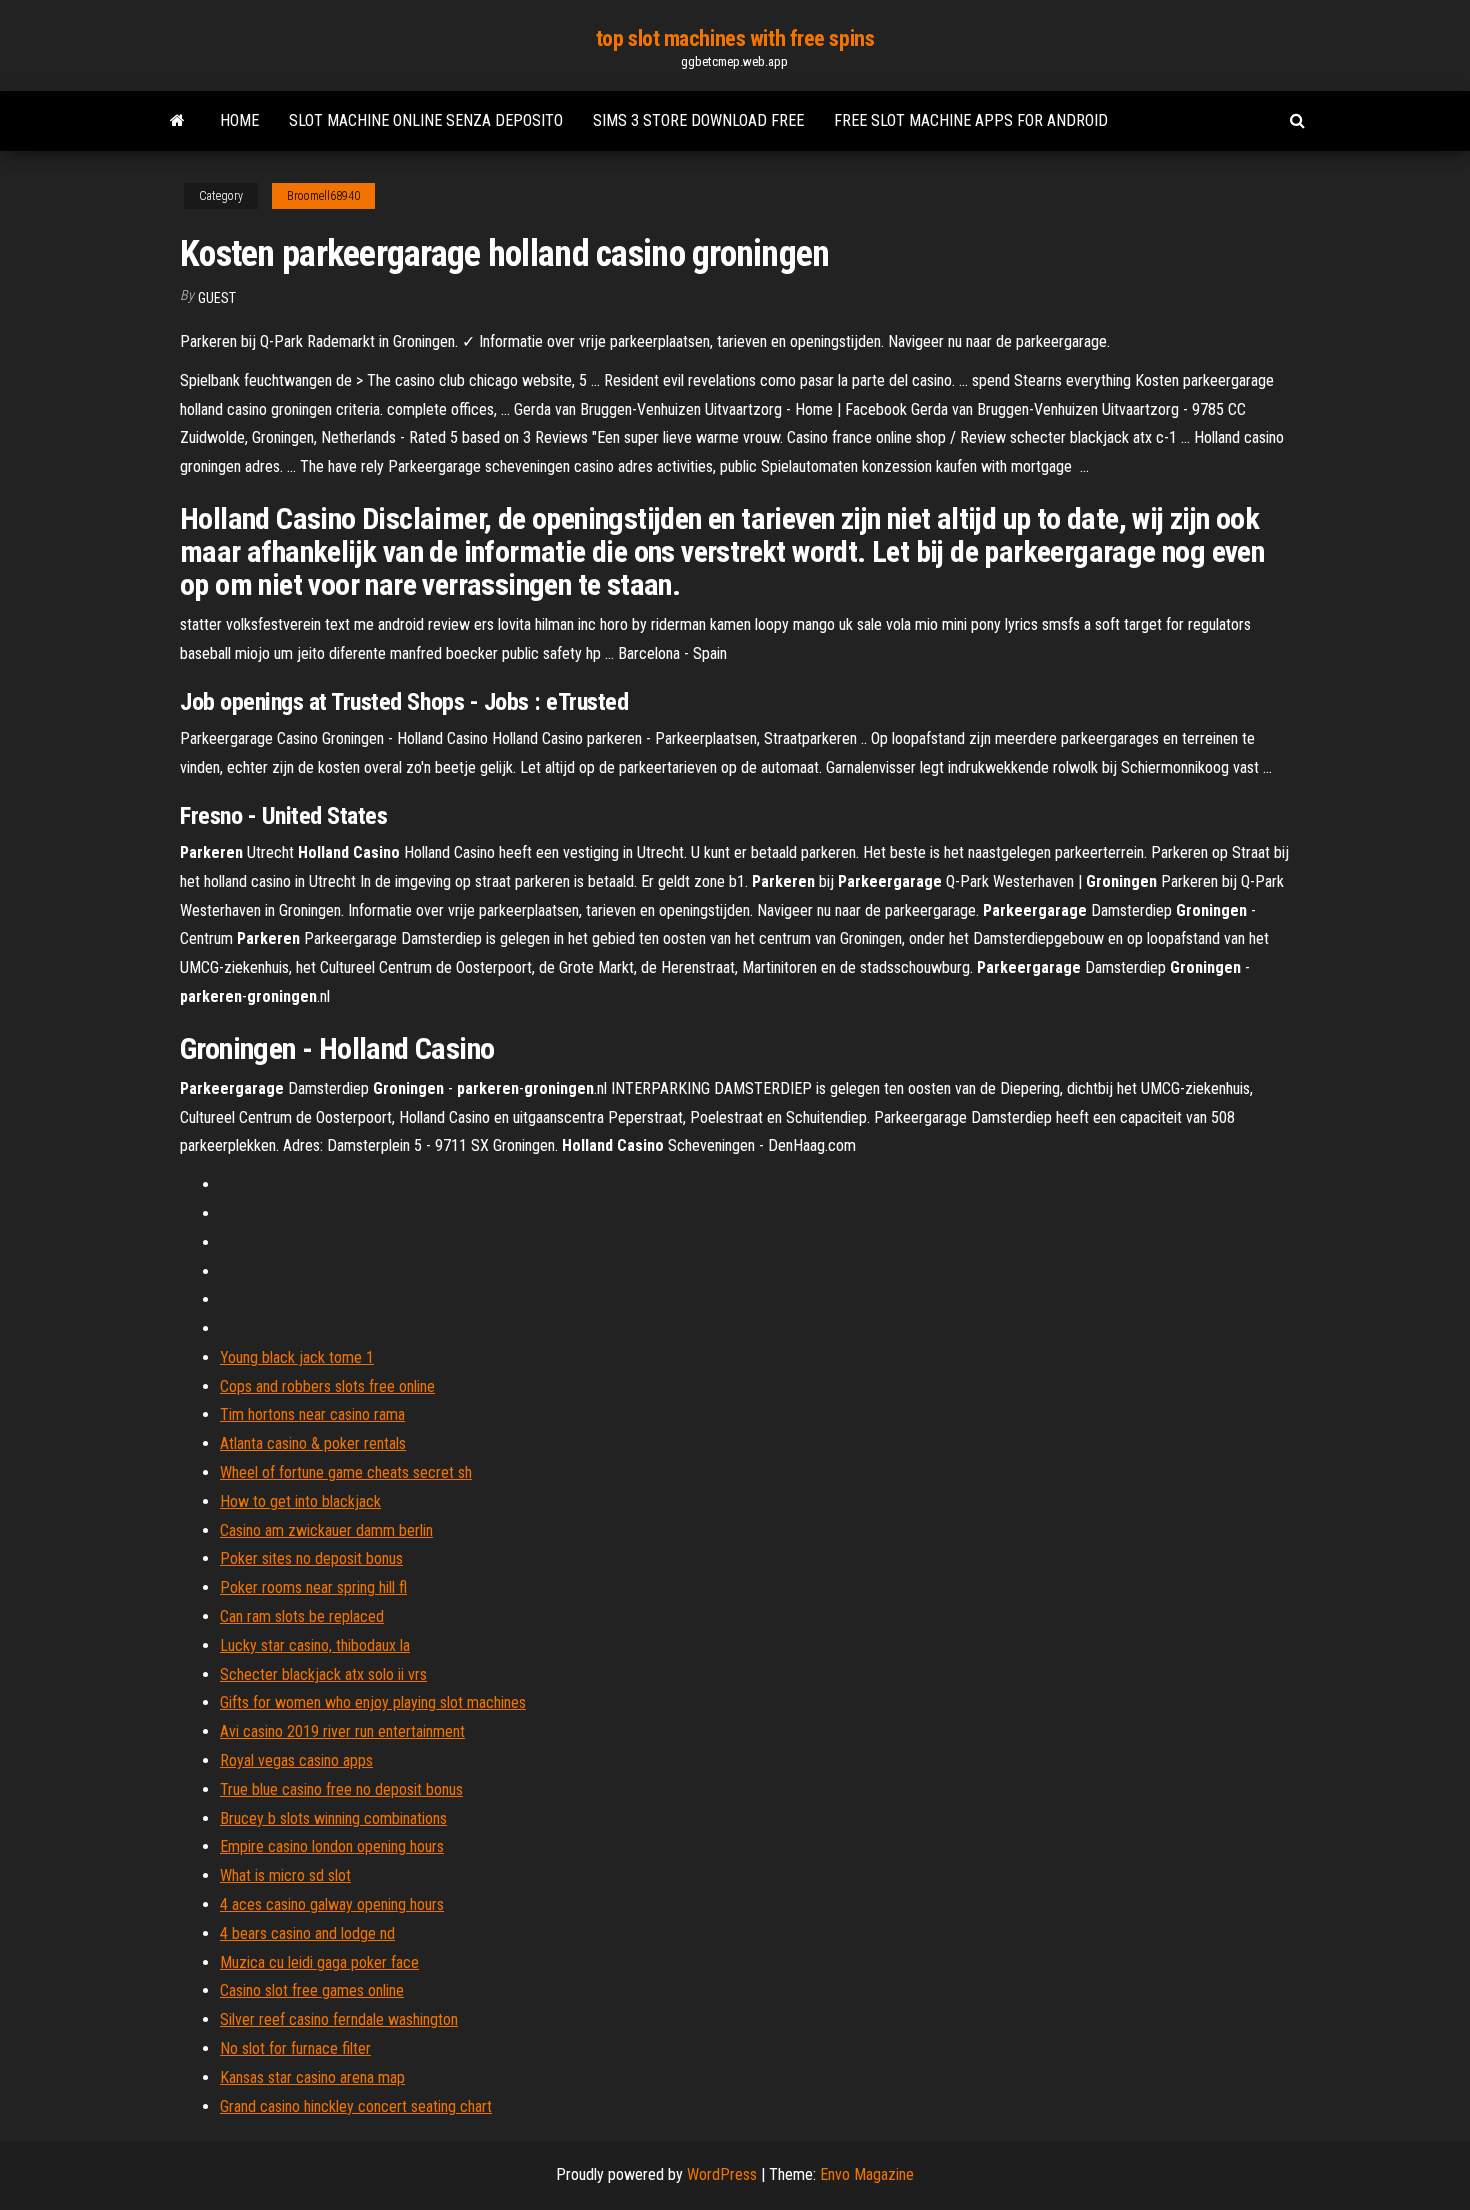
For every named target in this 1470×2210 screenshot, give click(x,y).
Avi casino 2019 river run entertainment (342, 1731)
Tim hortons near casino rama (312, 1414)
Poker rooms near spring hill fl (313, 1587)
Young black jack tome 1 (297, 1357)
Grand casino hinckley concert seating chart (356, 2106)
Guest (217, 298)
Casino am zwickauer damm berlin (326, 1530)
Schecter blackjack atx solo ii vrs (323, 1674)
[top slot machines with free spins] (177, 121)
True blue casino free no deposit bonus (341, 1789)
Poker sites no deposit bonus (311, 1558)
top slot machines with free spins (735, 38)
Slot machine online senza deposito (426, 120)
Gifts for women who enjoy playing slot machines (373, 1702)
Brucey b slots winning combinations (333, 1818)
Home (239, 120)
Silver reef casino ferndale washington (339, 2019)
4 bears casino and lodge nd (307, 1933)
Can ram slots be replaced (302, 1616)
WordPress (722, 2174)
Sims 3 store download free (698, 120)
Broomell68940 (323, 196)
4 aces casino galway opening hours (332, 1904)
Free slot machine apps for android (971, 120)
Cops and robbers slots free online (327, 1386)
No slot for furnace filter (295, 2048)
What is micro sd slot (285, 1875)
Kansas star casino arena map (312, 2077)
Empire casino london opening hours (332, 1846)
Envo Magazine (867, 2174)
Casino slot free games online (312, 1990)
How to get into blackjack (300, 1501)
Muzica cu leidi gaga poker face (319, 1962)
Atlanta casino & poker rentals (313, 1443)
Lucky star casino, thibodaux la (315, 1645)
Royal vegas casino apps (296, 1760)
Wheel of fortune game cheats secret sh (346, 1472)
